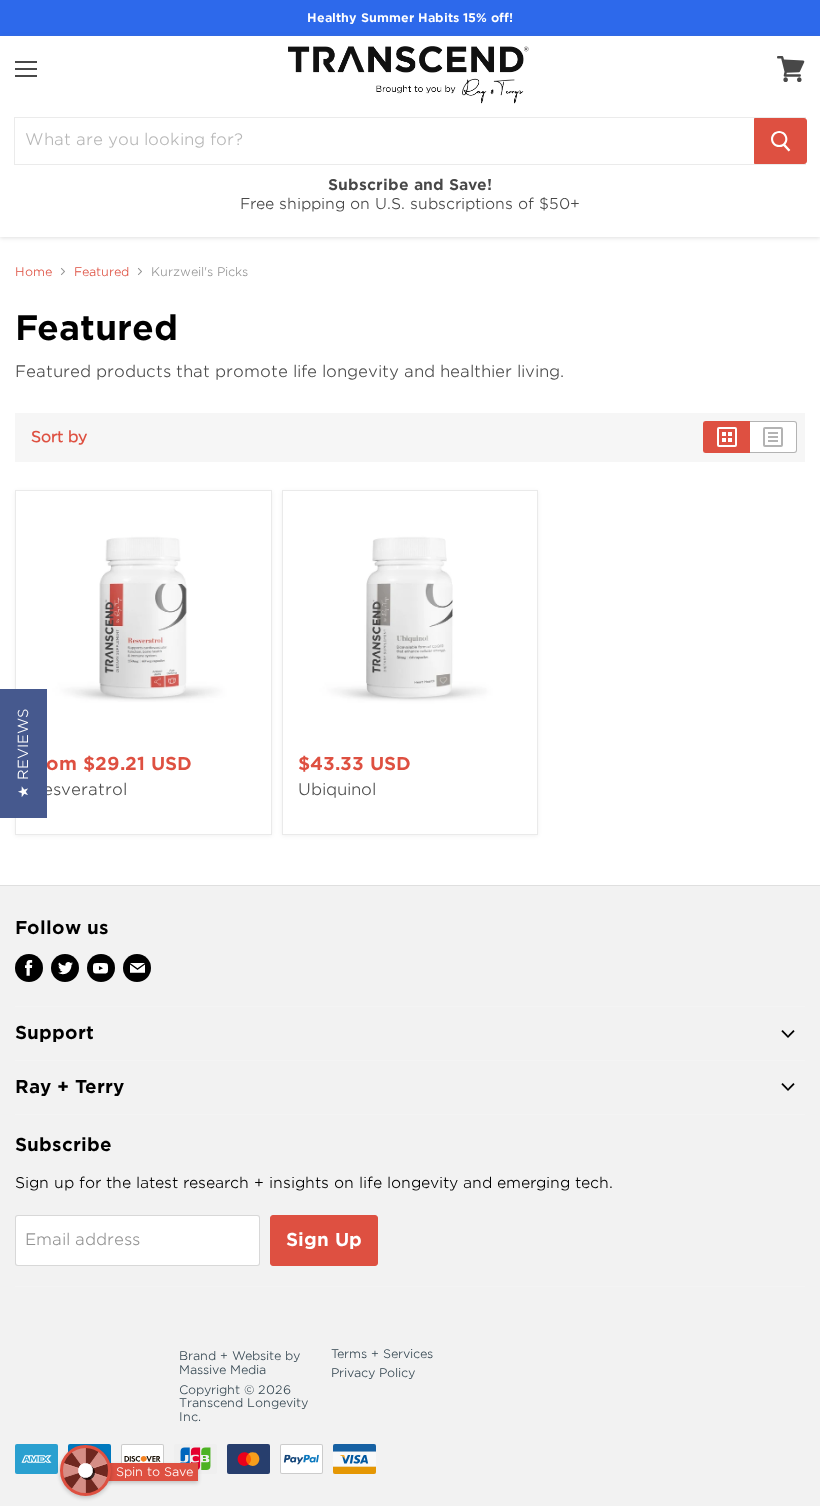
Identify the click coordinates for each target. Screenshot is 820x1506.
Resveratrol (79, 789)
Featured (101, 272)
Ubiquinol (337, 789)
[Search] (780, 141)
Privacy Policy (373, 1372)
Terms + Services (382, 1353)
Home (33, 272)
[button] (23, 753)
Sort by (59, 437)
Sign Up (324, 1239)
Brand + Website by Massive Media (239, 1362)
